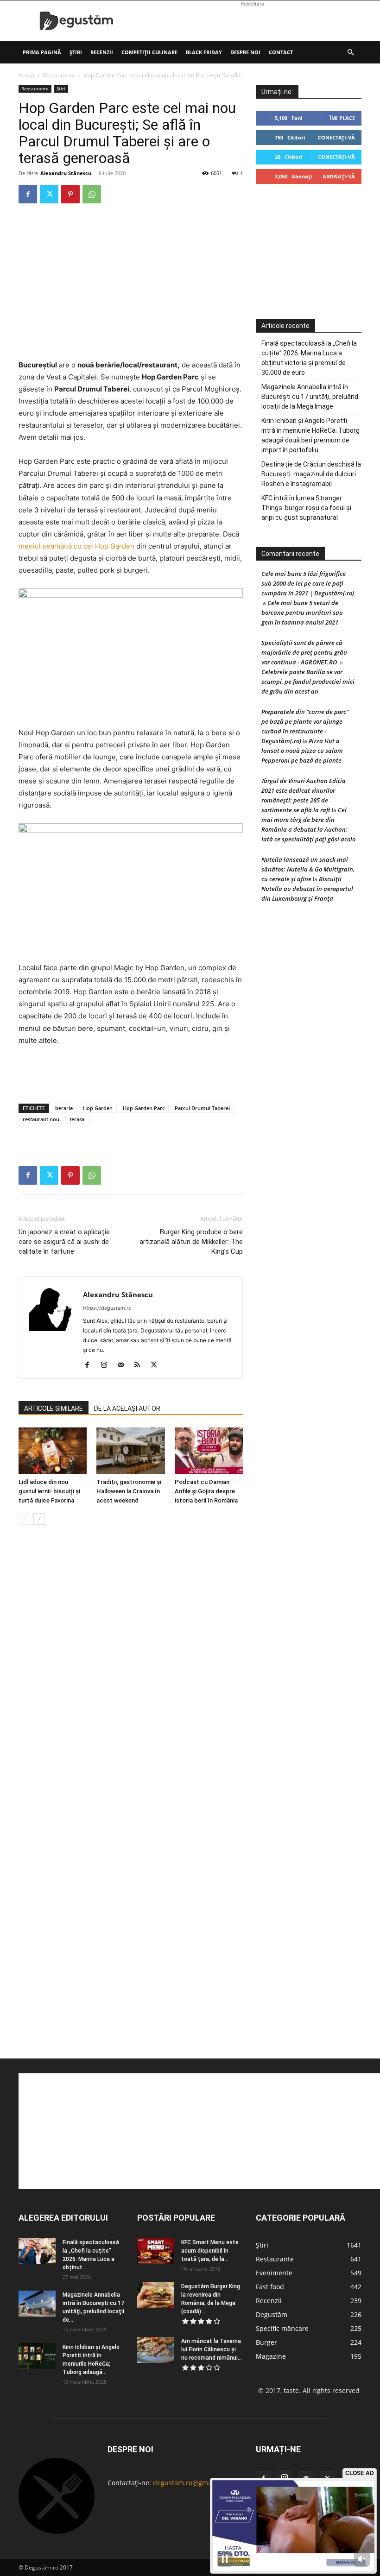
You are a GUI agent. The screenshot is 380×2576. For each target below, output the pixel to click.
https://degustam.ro (107, 1308)
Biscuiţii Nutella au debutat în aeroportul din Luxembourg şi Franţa (307, 889)
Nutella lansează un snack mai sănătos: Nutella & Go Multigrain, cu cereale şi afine (308, 869)
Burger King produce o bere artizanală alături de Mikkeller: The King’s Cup (191, 1242)
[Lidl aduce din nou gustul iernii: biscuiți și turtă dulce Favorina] (53, 1451)
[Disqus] (131, 1673)
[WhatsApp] (92, 194)
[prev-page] (24, 1519)
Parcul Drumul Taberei (202, 1108)
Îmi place (342, 118)
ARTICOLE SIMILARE (54, 1408)
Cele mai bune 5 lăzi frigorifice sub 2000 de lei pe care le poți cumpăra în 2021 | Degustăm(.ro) (308, 583)
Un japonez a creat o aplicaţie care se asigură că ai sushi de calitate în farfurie (64, 1242)
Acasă (26, 75)
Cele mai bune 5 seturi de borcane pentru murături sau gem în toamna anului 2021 (302, 612)
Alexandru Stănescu (66, 173)
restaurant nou (41, 1119)
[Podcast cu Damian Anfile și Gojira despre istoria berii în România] (209, 1451)
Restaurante (59, 75)
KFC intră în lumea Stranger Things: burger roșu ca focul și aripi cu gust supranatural (306, 508)
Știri (76, 52)
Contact (281, 52)
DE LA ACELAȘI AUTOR (127, 1408)
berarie (64, 1108)
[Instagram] (107, 1365)
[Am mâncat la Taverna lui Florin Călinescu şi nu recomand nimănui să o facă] (156, 2350)
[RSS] (141, 1365)
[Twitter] (49, 194)
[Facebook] (28, 194)
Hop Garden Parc (144, 1108)
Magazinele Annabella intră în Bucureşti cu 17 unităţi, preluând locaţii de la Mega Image (310, 397)
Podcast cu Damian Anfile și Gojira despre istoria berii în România (206, 1491)
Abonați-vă (339, 176)
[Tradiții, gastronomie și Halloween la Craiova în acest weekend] (130, 1451)
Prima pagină (42, 52)
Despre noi (245, 52)
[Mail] (124, 1365)
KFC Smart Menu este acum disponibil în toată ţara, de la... (210, 2251)
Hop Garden (98, 1108)
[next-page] (39, 1519)
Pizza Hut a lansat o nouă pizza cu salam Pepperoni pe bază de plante (302, 751)
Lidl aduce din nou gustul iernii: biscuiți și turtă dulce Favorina (49, 1491)
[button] (350, 53)
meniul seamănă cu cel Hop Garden (76, 546)
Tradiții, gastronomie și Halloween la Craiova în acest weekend (129, 1491)
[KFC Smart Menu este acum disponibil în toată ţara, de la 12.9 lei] (156, 2251)
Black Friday (204, 52)
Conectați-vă (336, 137)
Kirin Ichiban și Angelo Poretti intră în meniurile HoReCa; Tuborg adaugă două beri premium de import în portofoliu (310, 435)
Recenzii (102, 52)
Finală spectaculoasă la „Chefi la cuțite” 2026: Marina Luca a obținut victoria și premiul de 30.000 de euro (309, 358)
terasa (77, 1119)
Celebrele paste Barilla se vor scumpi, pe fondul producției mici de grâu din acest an (308, 682)
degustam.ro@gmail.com (192, 2483)
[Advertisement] (253, 21)
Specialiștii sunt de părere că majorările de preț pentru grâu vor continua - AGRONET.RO (304, 652)
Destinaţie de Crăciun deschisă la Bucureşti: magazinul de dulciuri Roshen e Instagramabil (311, 474)
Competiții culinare (149, 52)
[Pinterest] (70, 194)
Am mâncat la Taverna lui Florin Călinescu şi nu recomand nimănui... (212, 2349)
